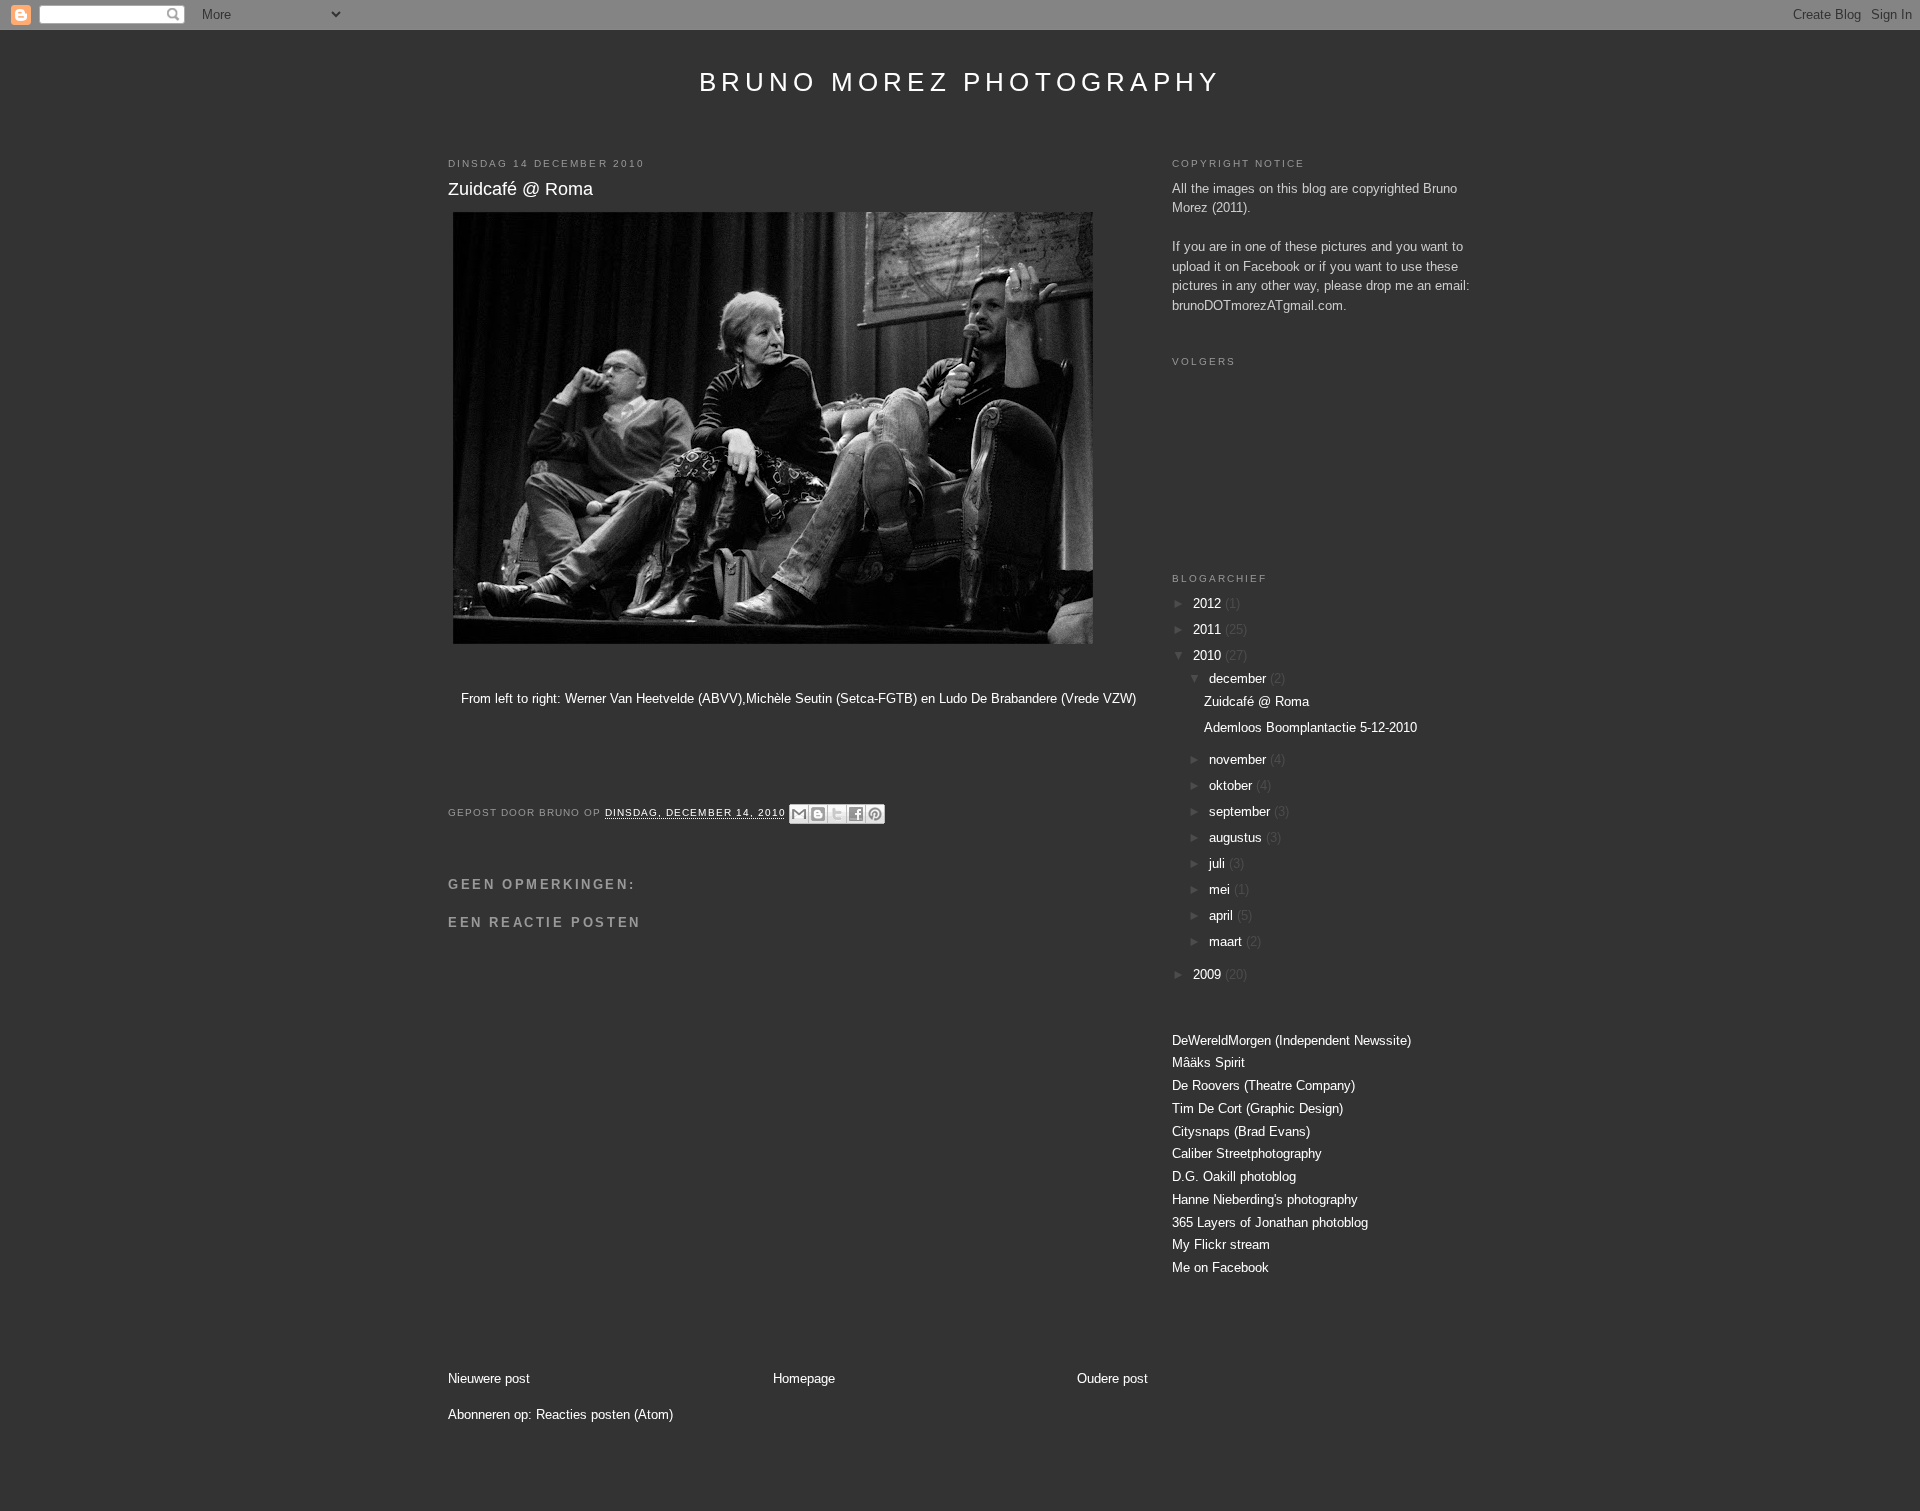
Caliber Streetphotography (1247, 1153)
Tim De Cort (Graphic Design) (1257, 1108)
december (1239, 678)
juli (1219, 863)
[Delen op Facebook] (856, 814)
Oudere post (1112, 1378)
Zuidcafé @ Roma (520, 189)
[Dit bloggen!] (818, 814)
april (1223, 915)
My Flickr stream (1221, 1244)
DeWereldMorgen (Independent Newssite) (1291, 1040)
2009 (1209, 974)
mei (1221, 889)
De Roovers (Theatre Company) (1263, 1085)
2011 (1209, 629)
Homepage (804, 1378)
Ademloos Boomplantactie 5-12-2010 (1310, 727)
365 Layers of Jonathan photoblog (1270, 1222)
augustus (1237, 837)
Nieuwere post (489, 1378)
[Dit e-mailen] (799, 814)
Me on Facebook (1220, 1267)
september (1241, 811)
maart (1227, 941)
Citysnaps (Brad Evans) (1241, 1131)
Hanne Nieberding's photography (1265, 1199)
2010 (1209, 655)
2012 (1209, 603)
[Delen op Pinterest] (875, 814)
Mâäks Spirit (1208, 1062)
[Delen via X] (837, 814)
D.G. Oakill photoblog (1234, 1176)
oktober (1232, 785)
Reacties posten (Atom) (604, 1414)
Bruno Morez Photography (960, 82)
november (1239, 759)
